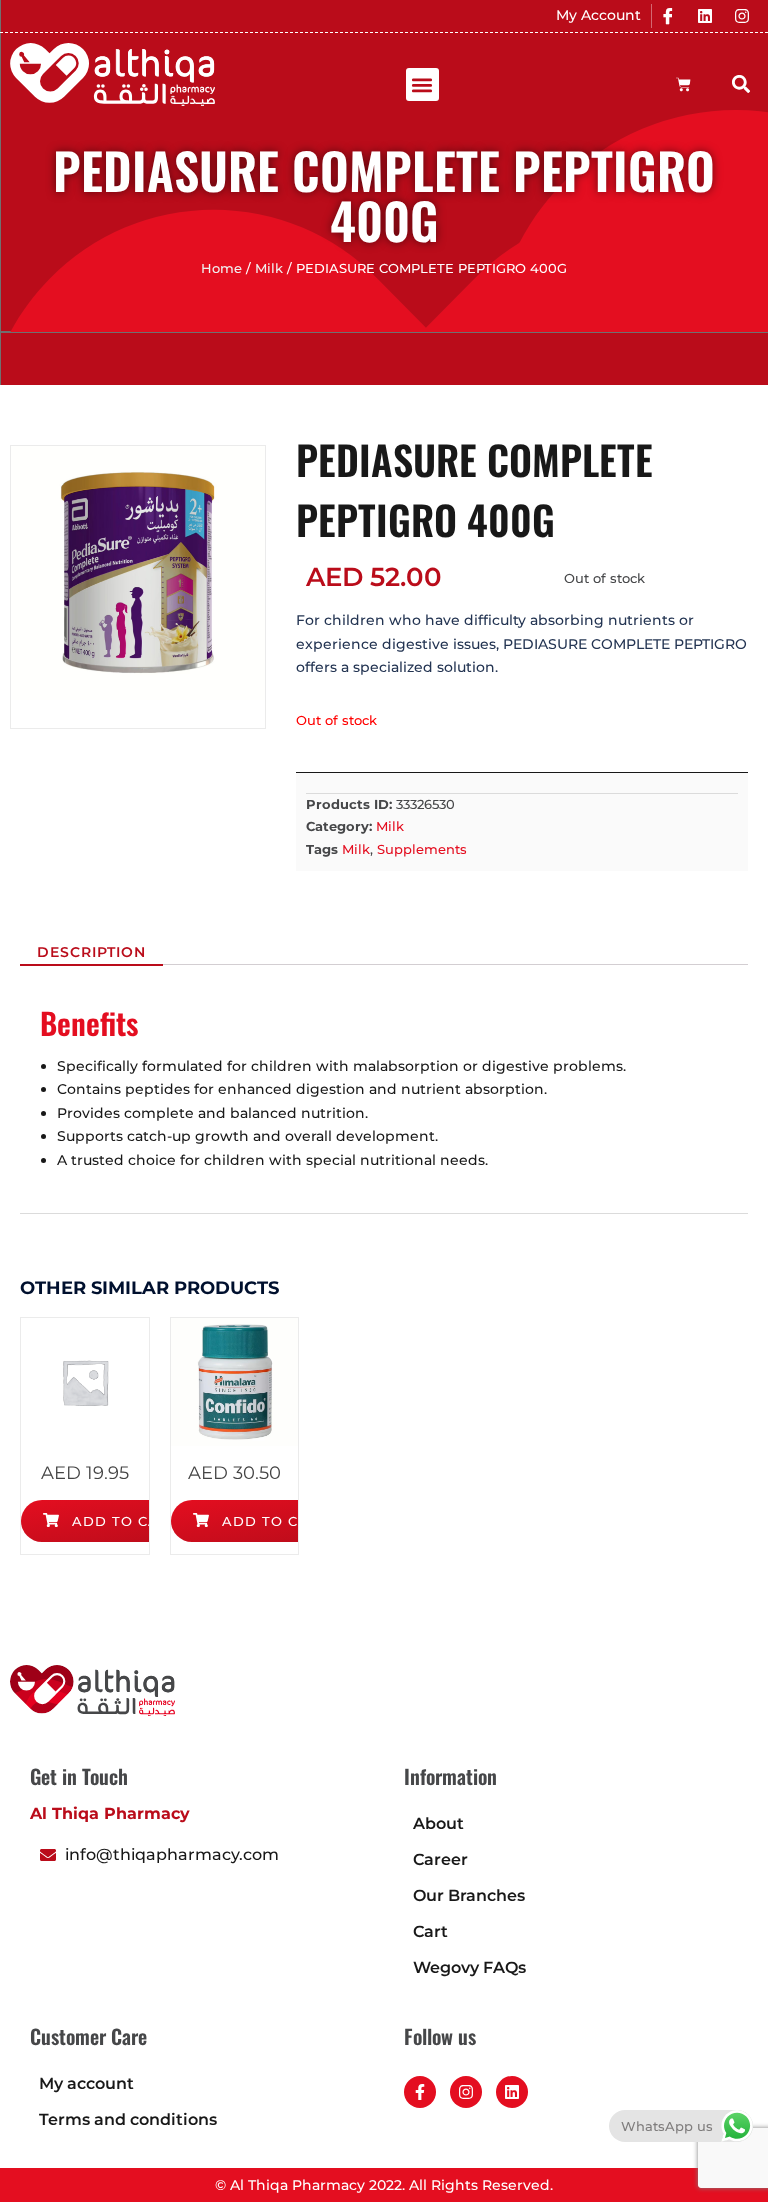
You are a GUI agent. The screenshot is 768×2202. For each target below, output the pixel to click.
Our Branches (469, 1895)
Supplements (422, 849)
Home (221, 268)
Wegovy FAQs (469, 1967)
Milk (269, 268)
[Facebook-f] (420, 2092)
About (438, 1823)
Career (440, 1859)
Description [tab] (91, 952)
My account (86, 2083)
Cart (430, 1931)
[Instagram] (742, 16)
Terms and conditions (128, 2119)
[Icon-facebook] (668, 16)
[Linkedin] (705, 16)
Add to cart (122, 1521)
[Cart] (683, 84)
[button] (422, 84)
